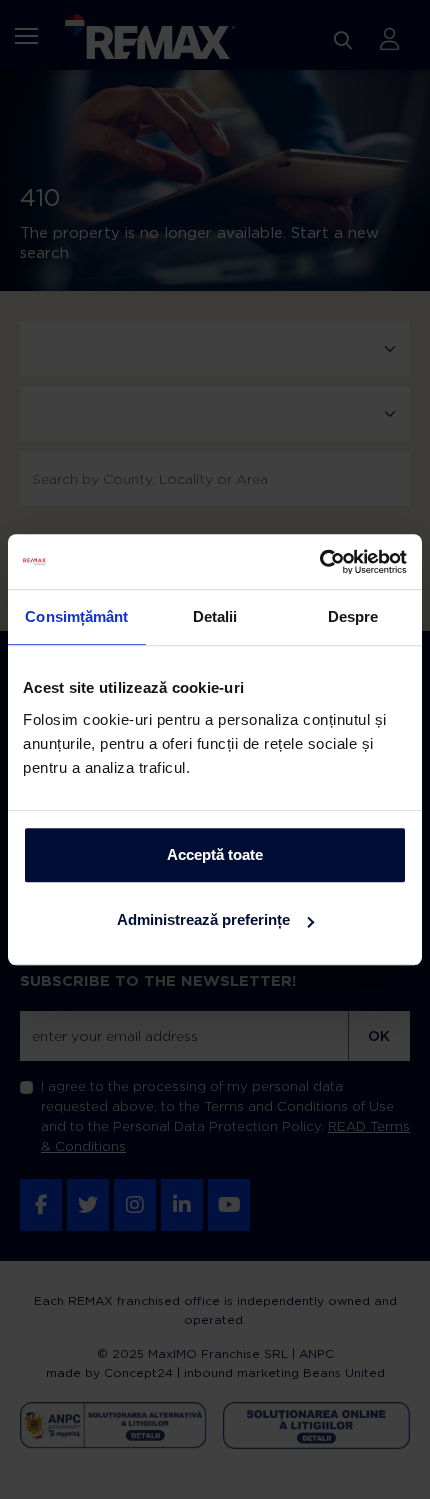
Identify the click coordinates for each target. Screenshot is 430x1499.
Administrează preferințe (203, 919)
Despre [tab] (353, 616)
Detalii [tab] (215, 616)
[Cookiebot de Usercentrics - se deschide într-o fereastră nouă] (319, 562)
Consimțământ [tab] (76, 616)
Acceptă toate (215, 854)
